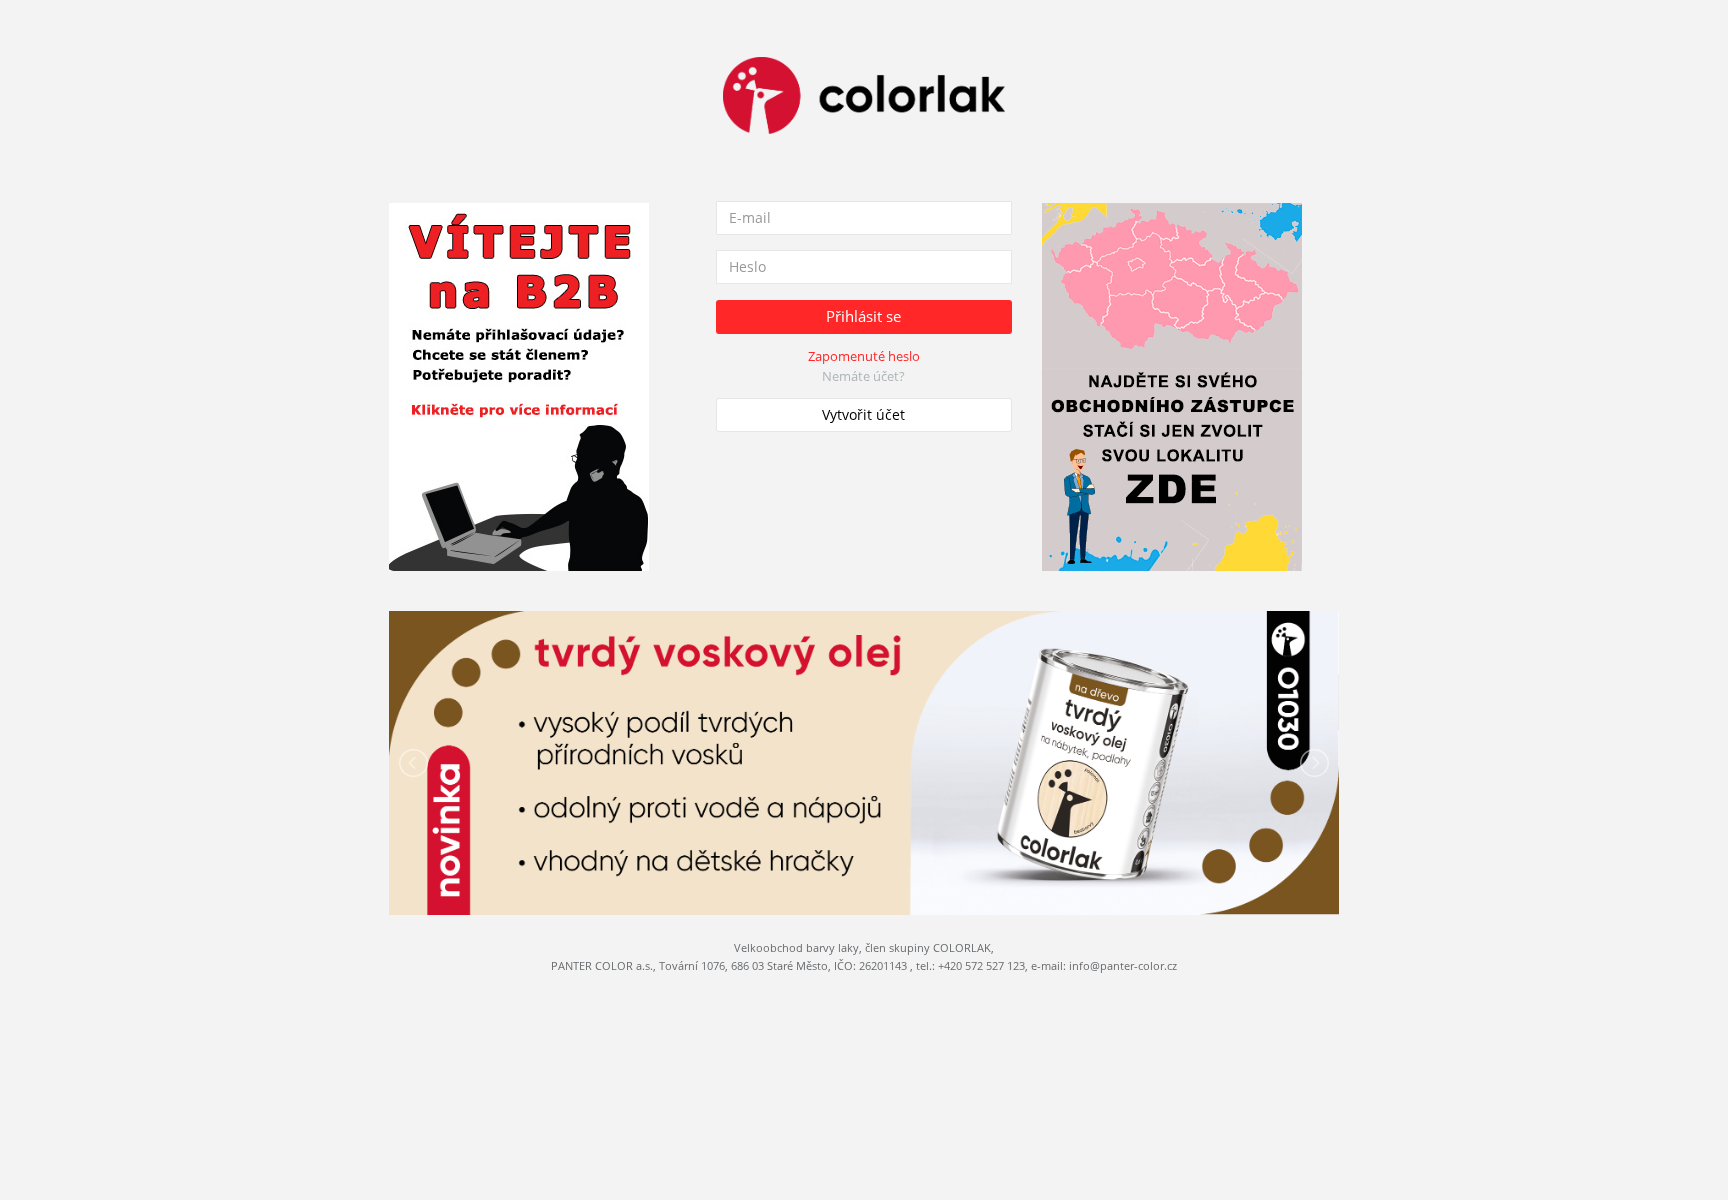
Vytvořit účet (863, 414)
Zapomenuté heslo (864, 356)
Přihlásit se (863, 316)
